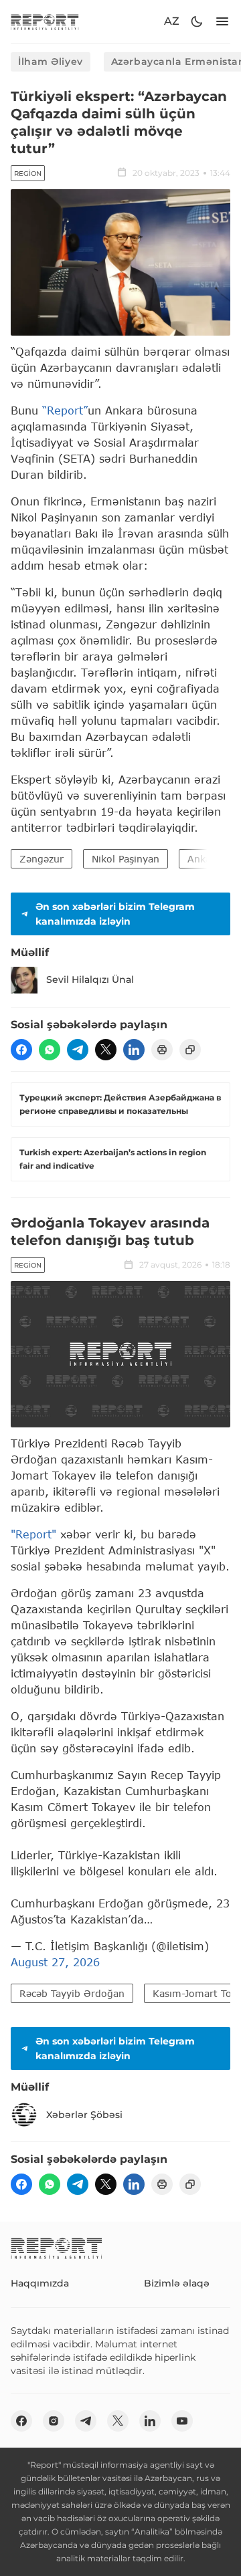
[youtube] (182, 2421)
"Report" (33, 1534)
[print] (162, 1050)
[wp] (50, 1050)
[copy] (190, 1050)
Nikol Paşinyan (126, 859)
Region (28, 173)
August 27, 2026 (55, 1962)
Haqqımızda (40, 2283)
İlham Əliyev (51, 62)
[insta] (54, 2421)
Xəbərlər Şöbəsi (84, 2115)
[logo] (45, 22)
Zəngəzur (42, 859)
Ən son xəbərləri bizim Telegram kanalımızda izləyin (115, 914)
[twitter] (106, 1050)
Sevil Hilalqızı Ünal (90, 979)
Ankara (204, 859)
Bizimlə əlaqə (177, 2283)
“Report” (65, 410)
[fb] (21, 1050)
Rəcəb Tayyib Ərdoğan (72, 1993)
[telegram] (78, 1050)
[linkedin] (134, 1050)
